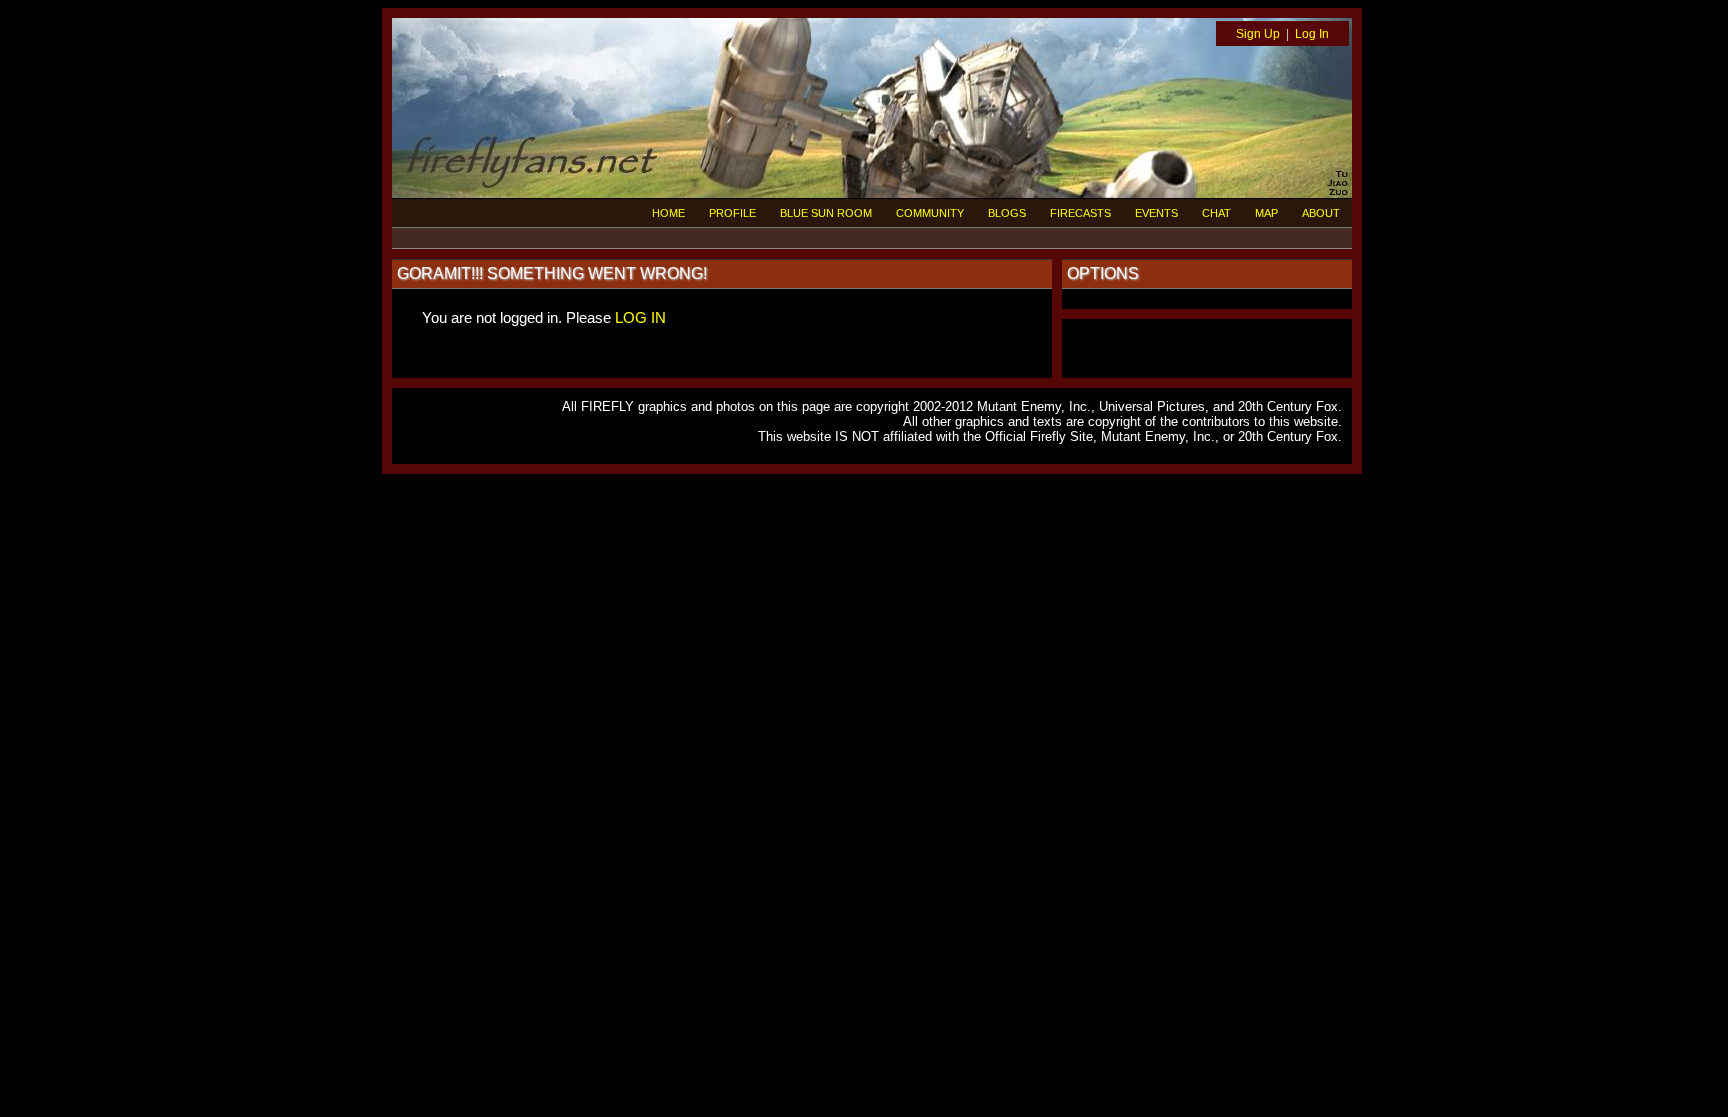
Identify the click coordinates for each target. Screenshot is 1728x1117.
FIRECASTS (1080, 213)
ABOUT (1321, 213)
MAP (1266, 213)
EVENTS (1156, 213)
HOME (668, 213)
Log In (1312, 34)
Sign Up (1258, 34)
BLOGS (1007, 213)
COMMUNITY (930, 213)
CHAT (1216, 213)
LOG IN (640, 317)
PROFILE (732, 213)
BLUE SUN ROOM (826, 213)
